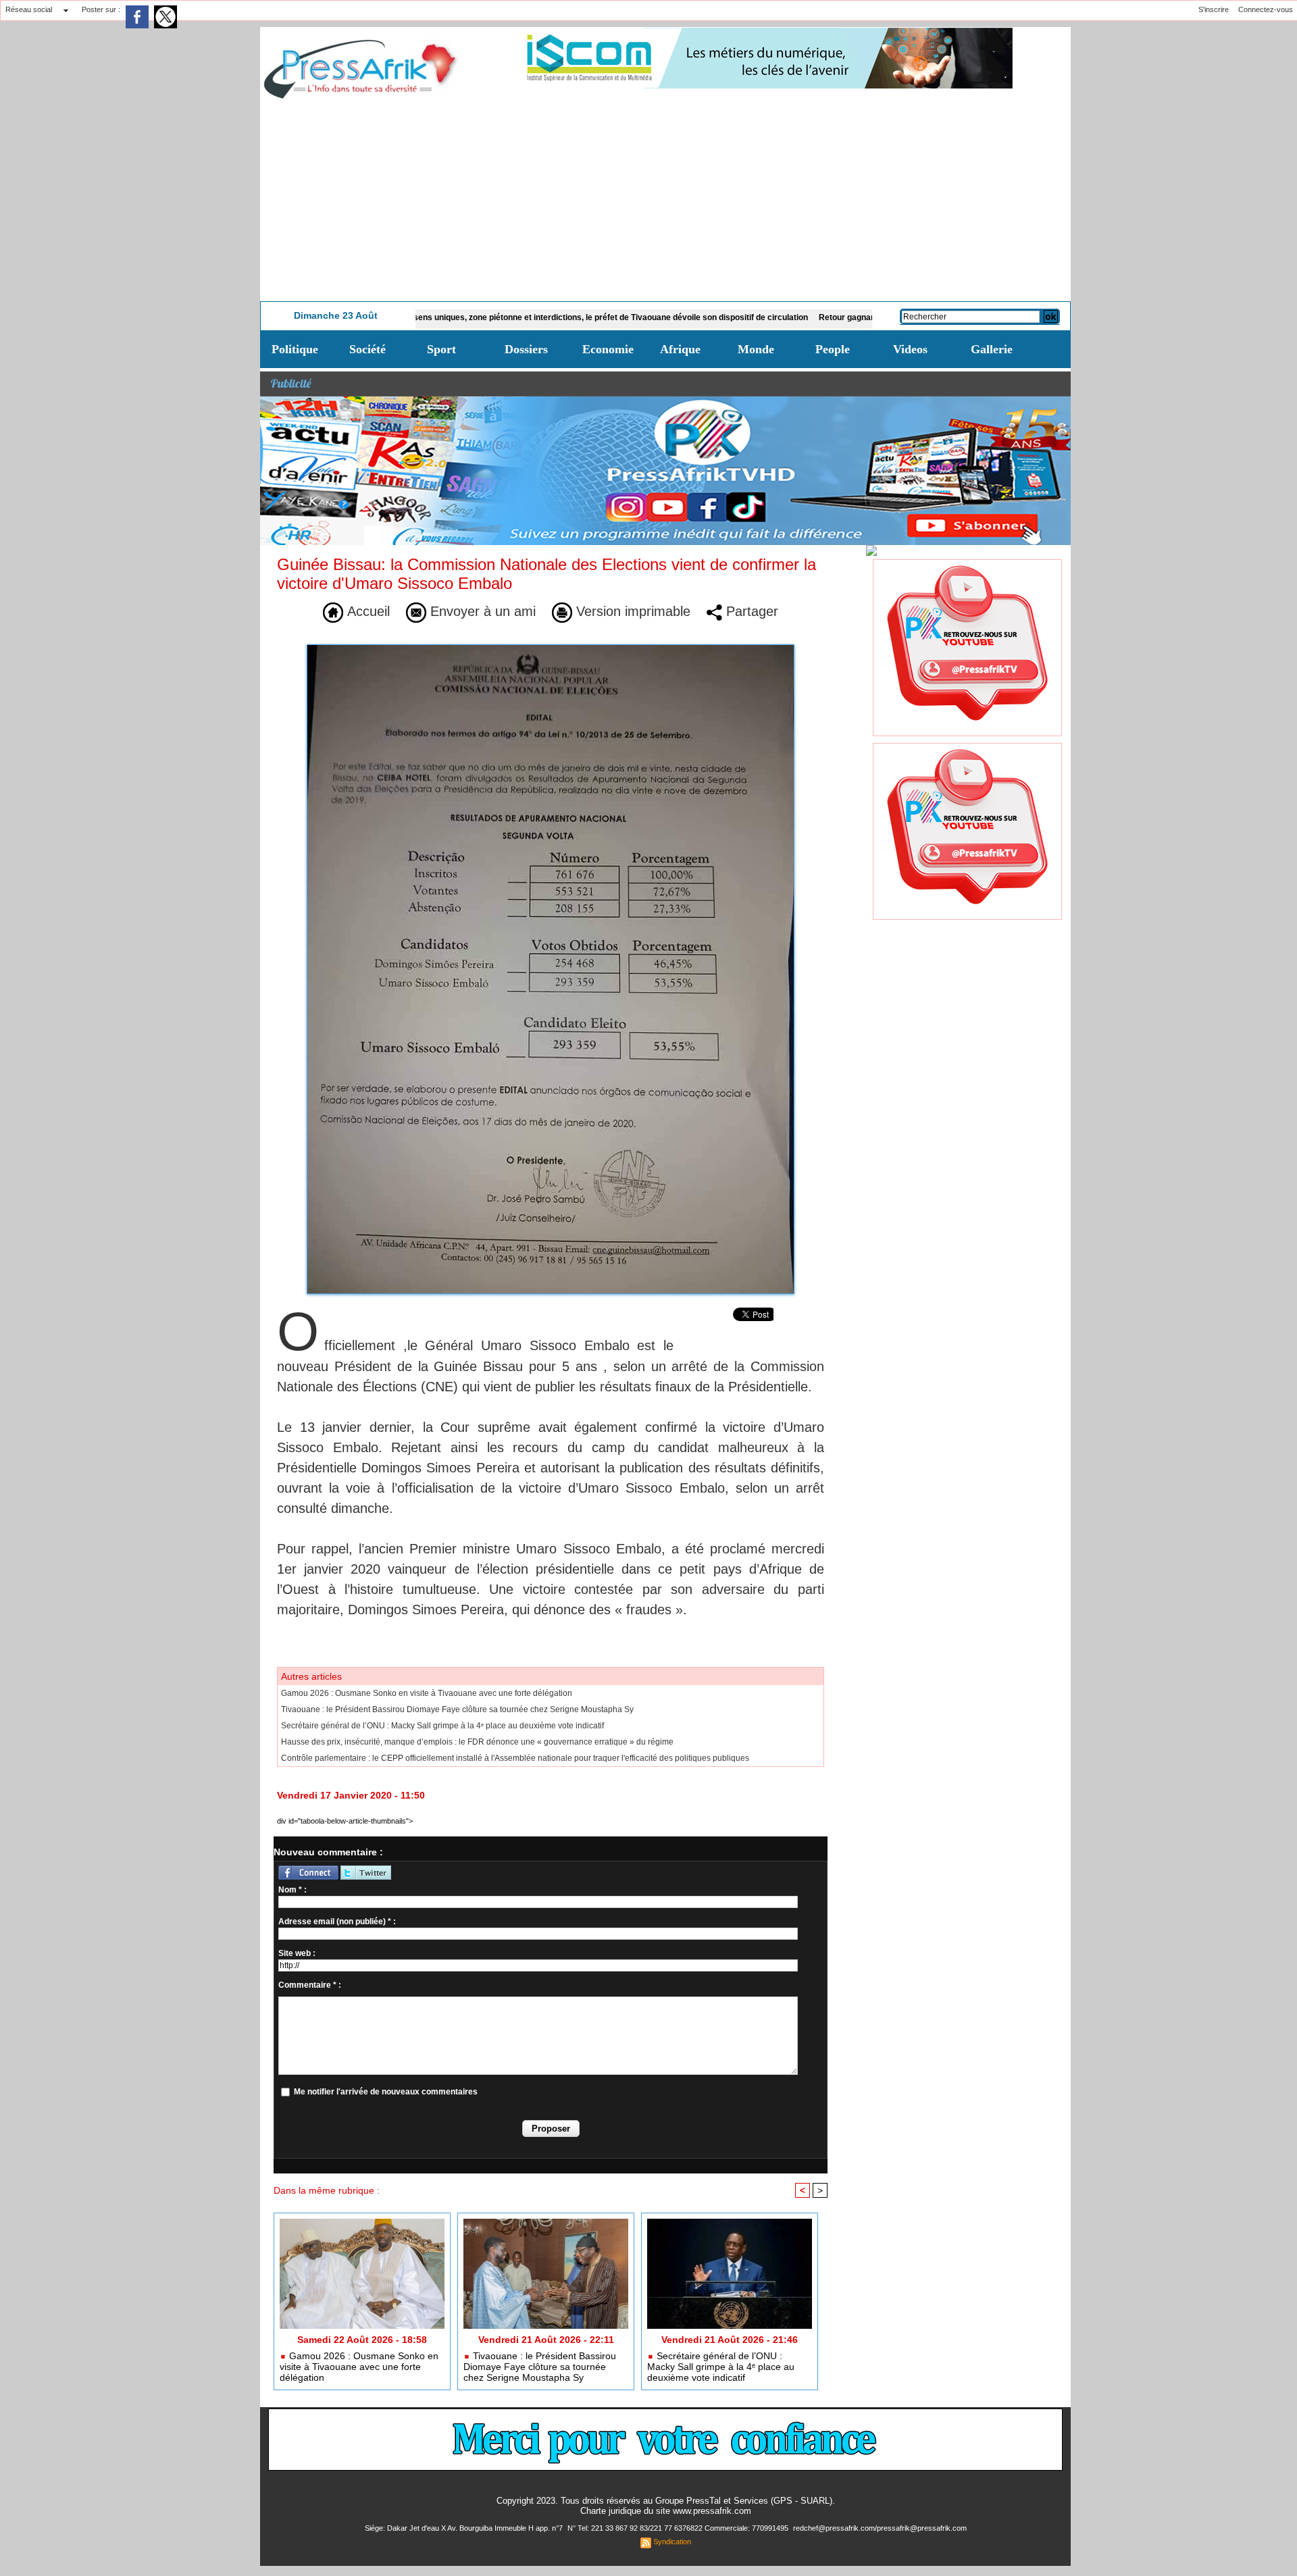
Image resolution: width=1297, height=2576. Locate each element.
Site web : (297, 1953)
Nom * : (293, 1890)
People (833, 349)
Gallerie (992, 349)
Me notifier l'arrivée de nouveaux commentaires (386, 2092)
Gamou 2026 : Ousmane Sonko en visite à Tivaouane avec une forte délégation (427, 1693)
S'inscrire (1214, 9)
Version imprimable (631, 611)
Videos (910, 349)
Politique (295, 349)
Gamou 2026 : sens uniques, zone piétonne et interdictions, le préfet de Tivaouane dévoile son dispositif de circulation (506, 317)
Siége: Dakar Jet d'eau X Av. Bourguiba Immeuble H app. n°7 (465, 2528)
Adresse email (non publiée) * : (337, 1922)
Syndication (672, 2542)
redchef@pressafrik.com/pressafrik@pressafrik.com (880, 2528)
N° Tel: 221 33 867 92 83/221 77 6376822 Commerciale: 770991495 (679, 2528)
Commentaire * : (310, 1985)
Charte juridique (611, 2511)
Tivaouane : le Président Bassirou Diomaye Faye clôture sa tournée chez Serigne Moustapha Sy (457, 1709)
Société (367, 349)
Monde (756, 349)
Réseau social (29, 9)
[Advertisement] (665, 200)
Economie (608, 349)
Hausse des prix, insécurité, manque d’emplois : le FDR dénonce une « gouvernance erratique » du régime (477, 1742)
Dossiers (526, 349)
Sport (441, 349)
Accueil (366, 611)
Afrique (680, 349)
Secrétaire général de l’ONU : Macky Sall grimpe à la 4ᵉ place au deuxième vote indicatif (442, 1726)
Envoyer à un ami (481, 611)
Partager (750, 611)
